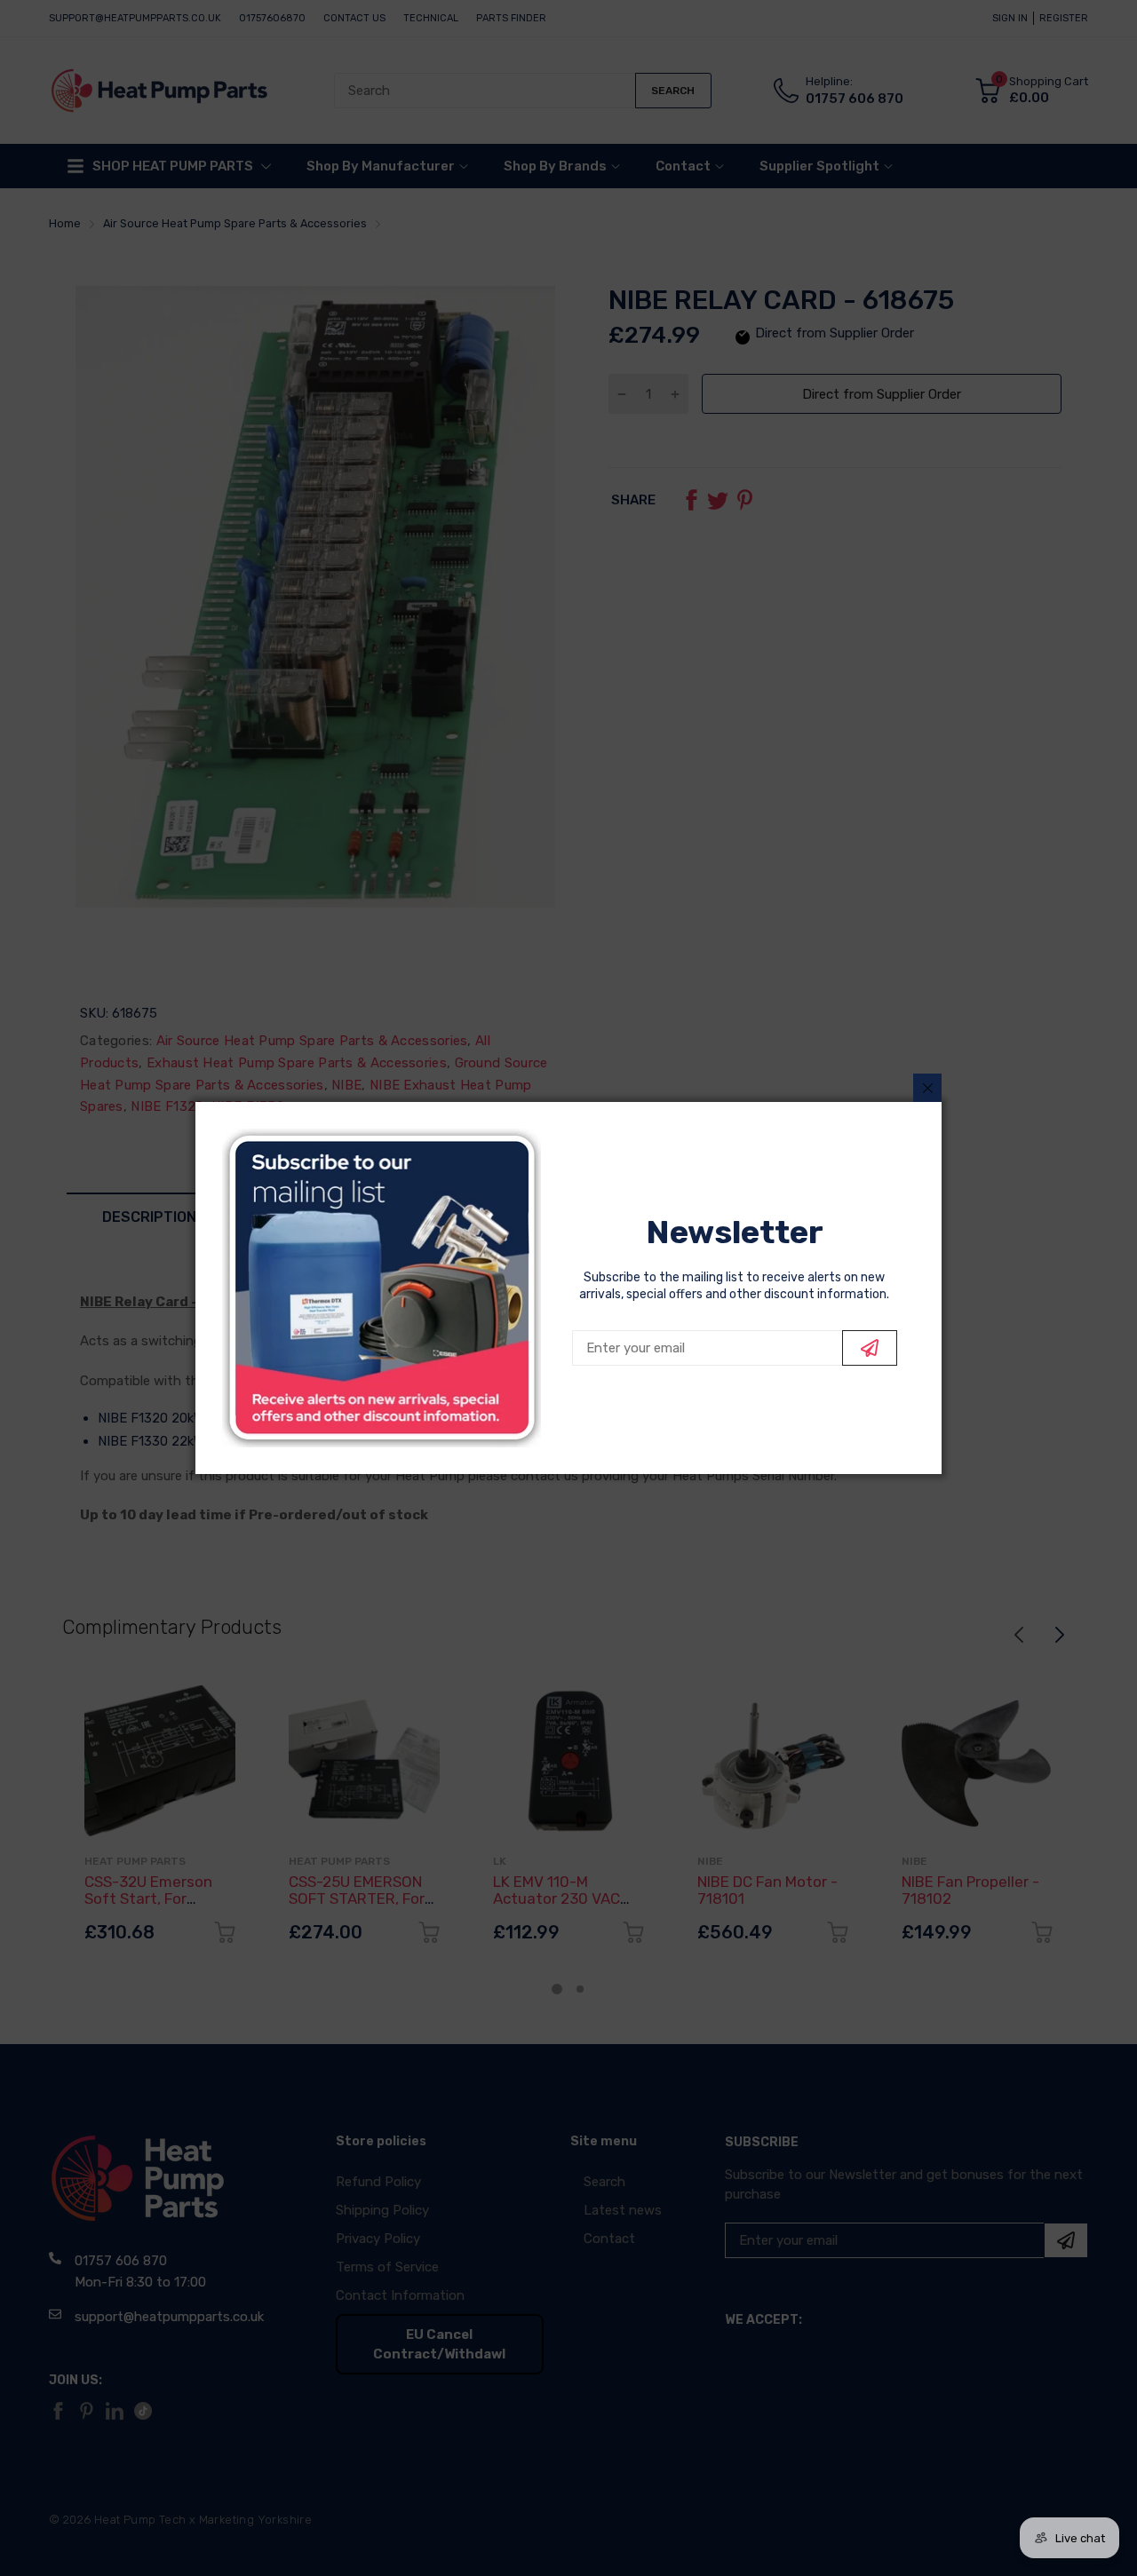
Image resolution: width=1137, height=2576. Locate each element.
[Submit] (870, 1348)
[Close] (927, 1088)
